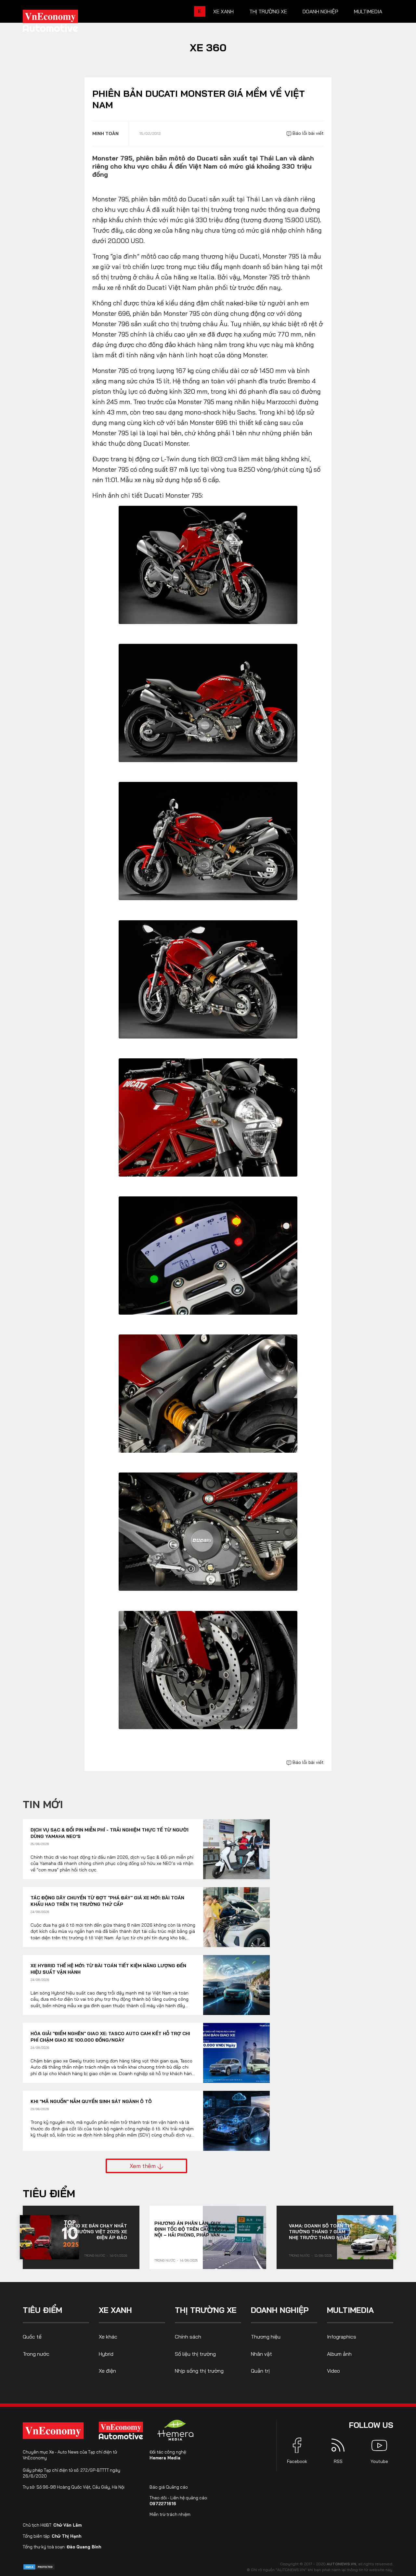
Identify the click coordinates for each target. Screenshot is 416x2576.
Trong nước (95, 2256)
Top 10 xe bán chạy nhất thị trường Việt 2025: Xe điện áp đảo (95, 2232)
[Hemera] (175, 2430)
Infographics (342, 2337)
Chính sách (188, 2337)
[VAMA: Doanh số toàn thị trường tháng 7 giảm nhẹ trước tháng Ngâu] (367, 2237)
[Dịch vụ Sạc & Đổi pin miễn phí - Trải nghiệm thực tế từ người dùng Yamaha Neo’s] (236, 1849)
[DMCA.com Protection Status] (39, 2566)
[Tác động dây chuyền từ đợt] (236, 1917)
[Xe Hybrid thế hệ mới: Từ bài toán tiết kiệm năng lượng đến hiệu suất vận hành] (236, 1985)
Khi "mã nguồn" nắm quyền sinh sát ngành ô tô (91, 2101)
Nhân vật (261, 2354)
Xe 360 (208, 47)
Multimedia (368, 11)
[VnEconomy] (53, 2431)
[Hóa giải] (236, 2053)
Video (333, 2371)
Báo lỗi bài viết (307, 133)
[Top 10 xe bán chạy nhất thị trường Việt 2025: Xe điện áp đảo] (49, 2237)
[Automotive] (122, 2430)
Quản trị (260, 2371)
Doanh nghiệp (320, 11)
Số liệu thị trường (195, 2354)
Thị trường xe (268, 11)
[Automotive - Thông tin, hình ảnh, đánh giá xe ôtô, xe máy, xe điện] (61, 23)
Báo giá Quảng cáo (169, 2487)
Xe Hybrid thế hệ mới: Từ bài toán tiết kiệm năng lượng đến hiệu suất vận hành (108, 1969)
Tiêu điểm (49, 2193)
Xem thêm (143, 2166)
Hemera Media (165, 2458)
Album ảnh (339, 2354)
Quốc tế (32, 2337)
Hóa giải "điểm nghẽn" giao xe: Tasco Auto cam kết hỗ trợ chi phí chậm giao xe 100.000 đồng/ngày (110, 2037)
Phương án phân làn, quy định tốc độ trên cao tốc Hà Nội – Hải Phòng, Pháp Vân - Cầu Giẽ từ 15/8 (192, 2229)
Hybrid (106, 2354)
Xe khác (108, 2337)
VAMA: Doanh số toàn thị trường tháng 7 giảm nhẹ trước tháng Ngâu (321, 2232)
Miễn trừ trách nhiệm (170, 2514)
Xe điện (107, 2371)
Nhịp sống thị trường (199, 2371)
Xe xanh (223, 11)
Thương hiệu (266, 2337)
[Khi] (236, 2121)
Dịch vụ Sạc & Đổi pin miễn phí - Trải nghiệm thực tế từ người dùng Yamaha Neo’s (110, 1833)
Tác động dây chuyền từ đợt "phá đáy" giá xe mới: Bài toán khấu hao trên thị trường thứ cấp (107, 1901)
